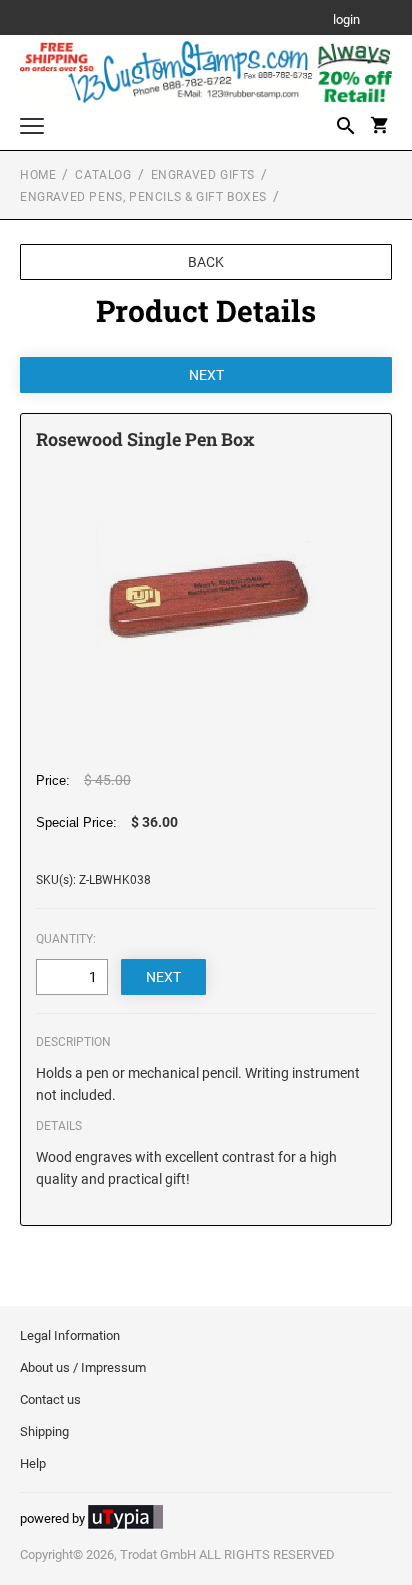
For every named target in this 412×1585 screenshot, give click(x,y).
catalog (103, 175)
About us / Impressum (83, 1367)
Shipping (44, 1431)
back (206, 262)
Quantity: (66, 939)
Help (33, 1463)
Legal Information (70, 1335)
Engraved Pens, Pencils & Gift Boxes (143, 197)
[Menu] (32, 128)
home (38, 175)
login (346, 20)
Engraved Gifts (203, 175)
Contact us (50, 1399)
